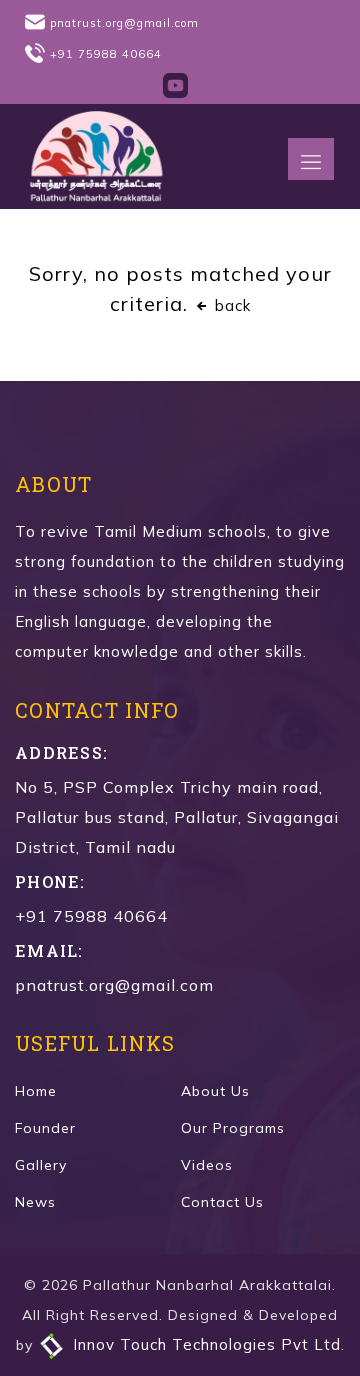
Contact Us (222, 1202)
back (230, 305)
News (35, 1202)
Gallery (41, 1165)
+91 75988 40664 (106, 54)
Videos (207, 1165)
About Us (215, 1091)
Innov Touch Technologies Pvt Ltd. (206, 1344)
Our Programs (233, 1128)
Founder (45, 1128)
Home (36, 1091)
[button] (311, 159)
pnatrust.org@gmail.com (124, 23)
